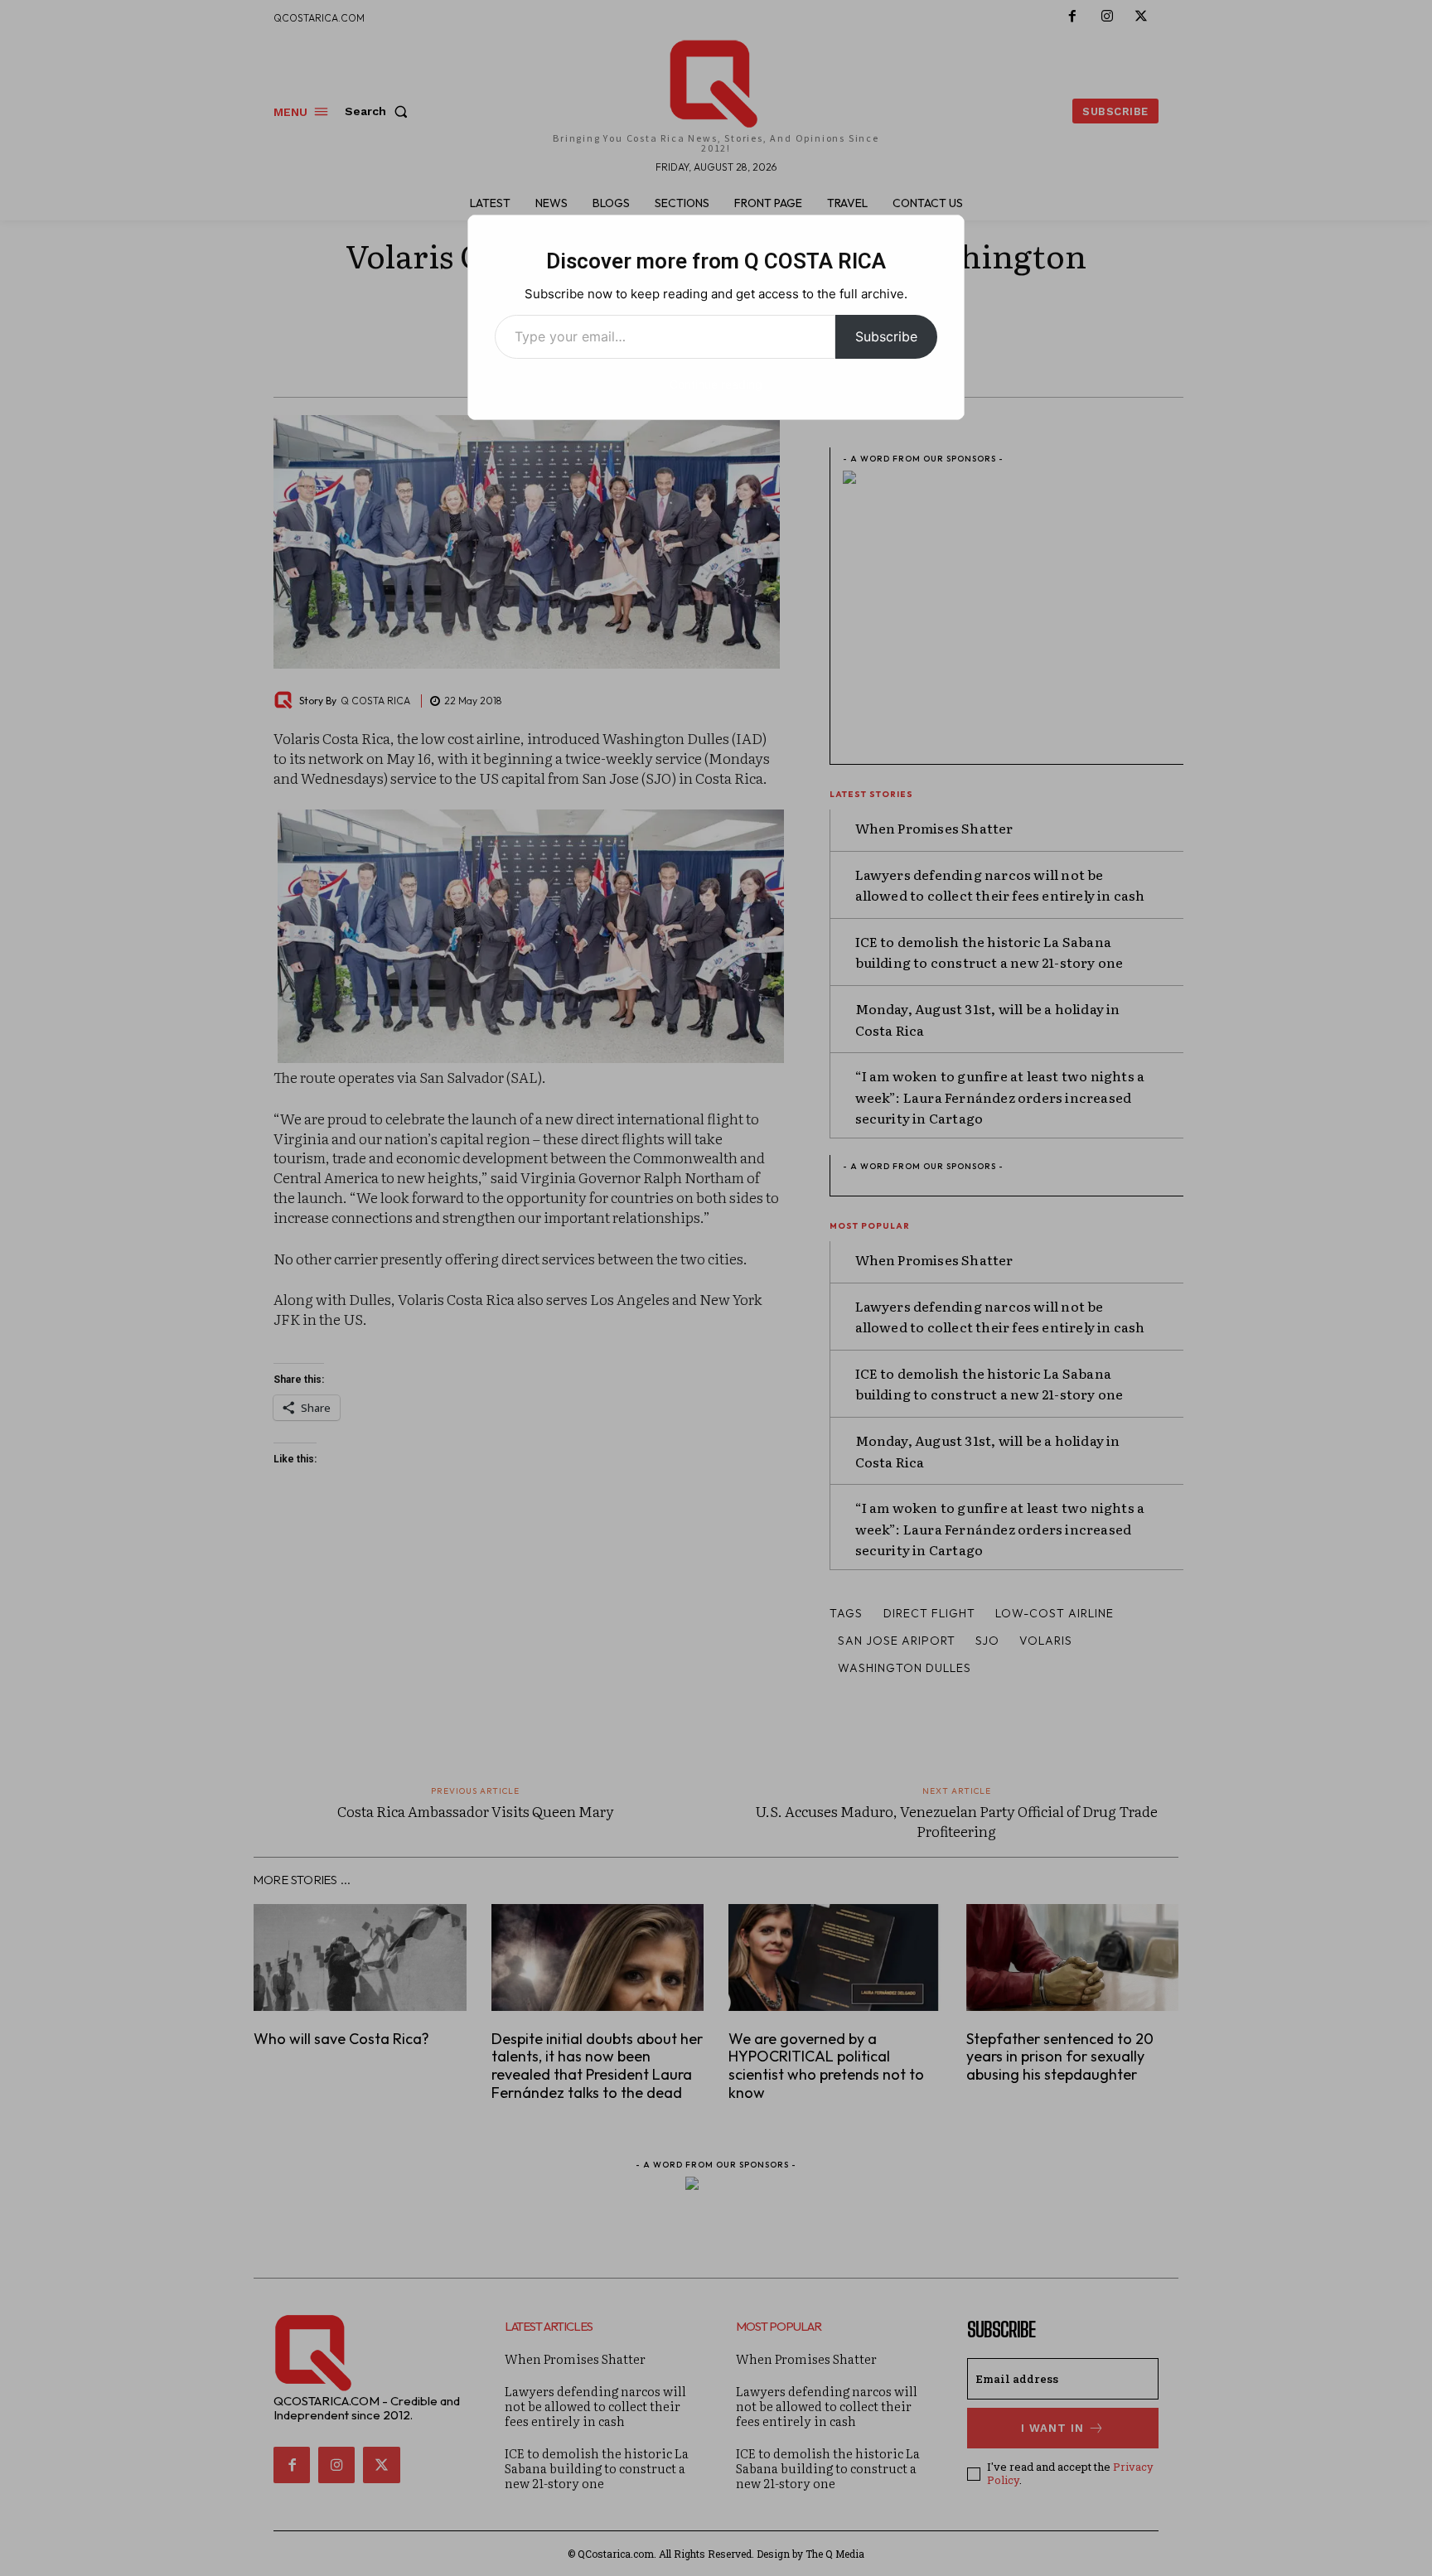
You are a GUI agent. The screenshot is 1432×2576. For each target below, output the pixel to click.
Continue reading (716, 384)
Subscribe (886, 336)
